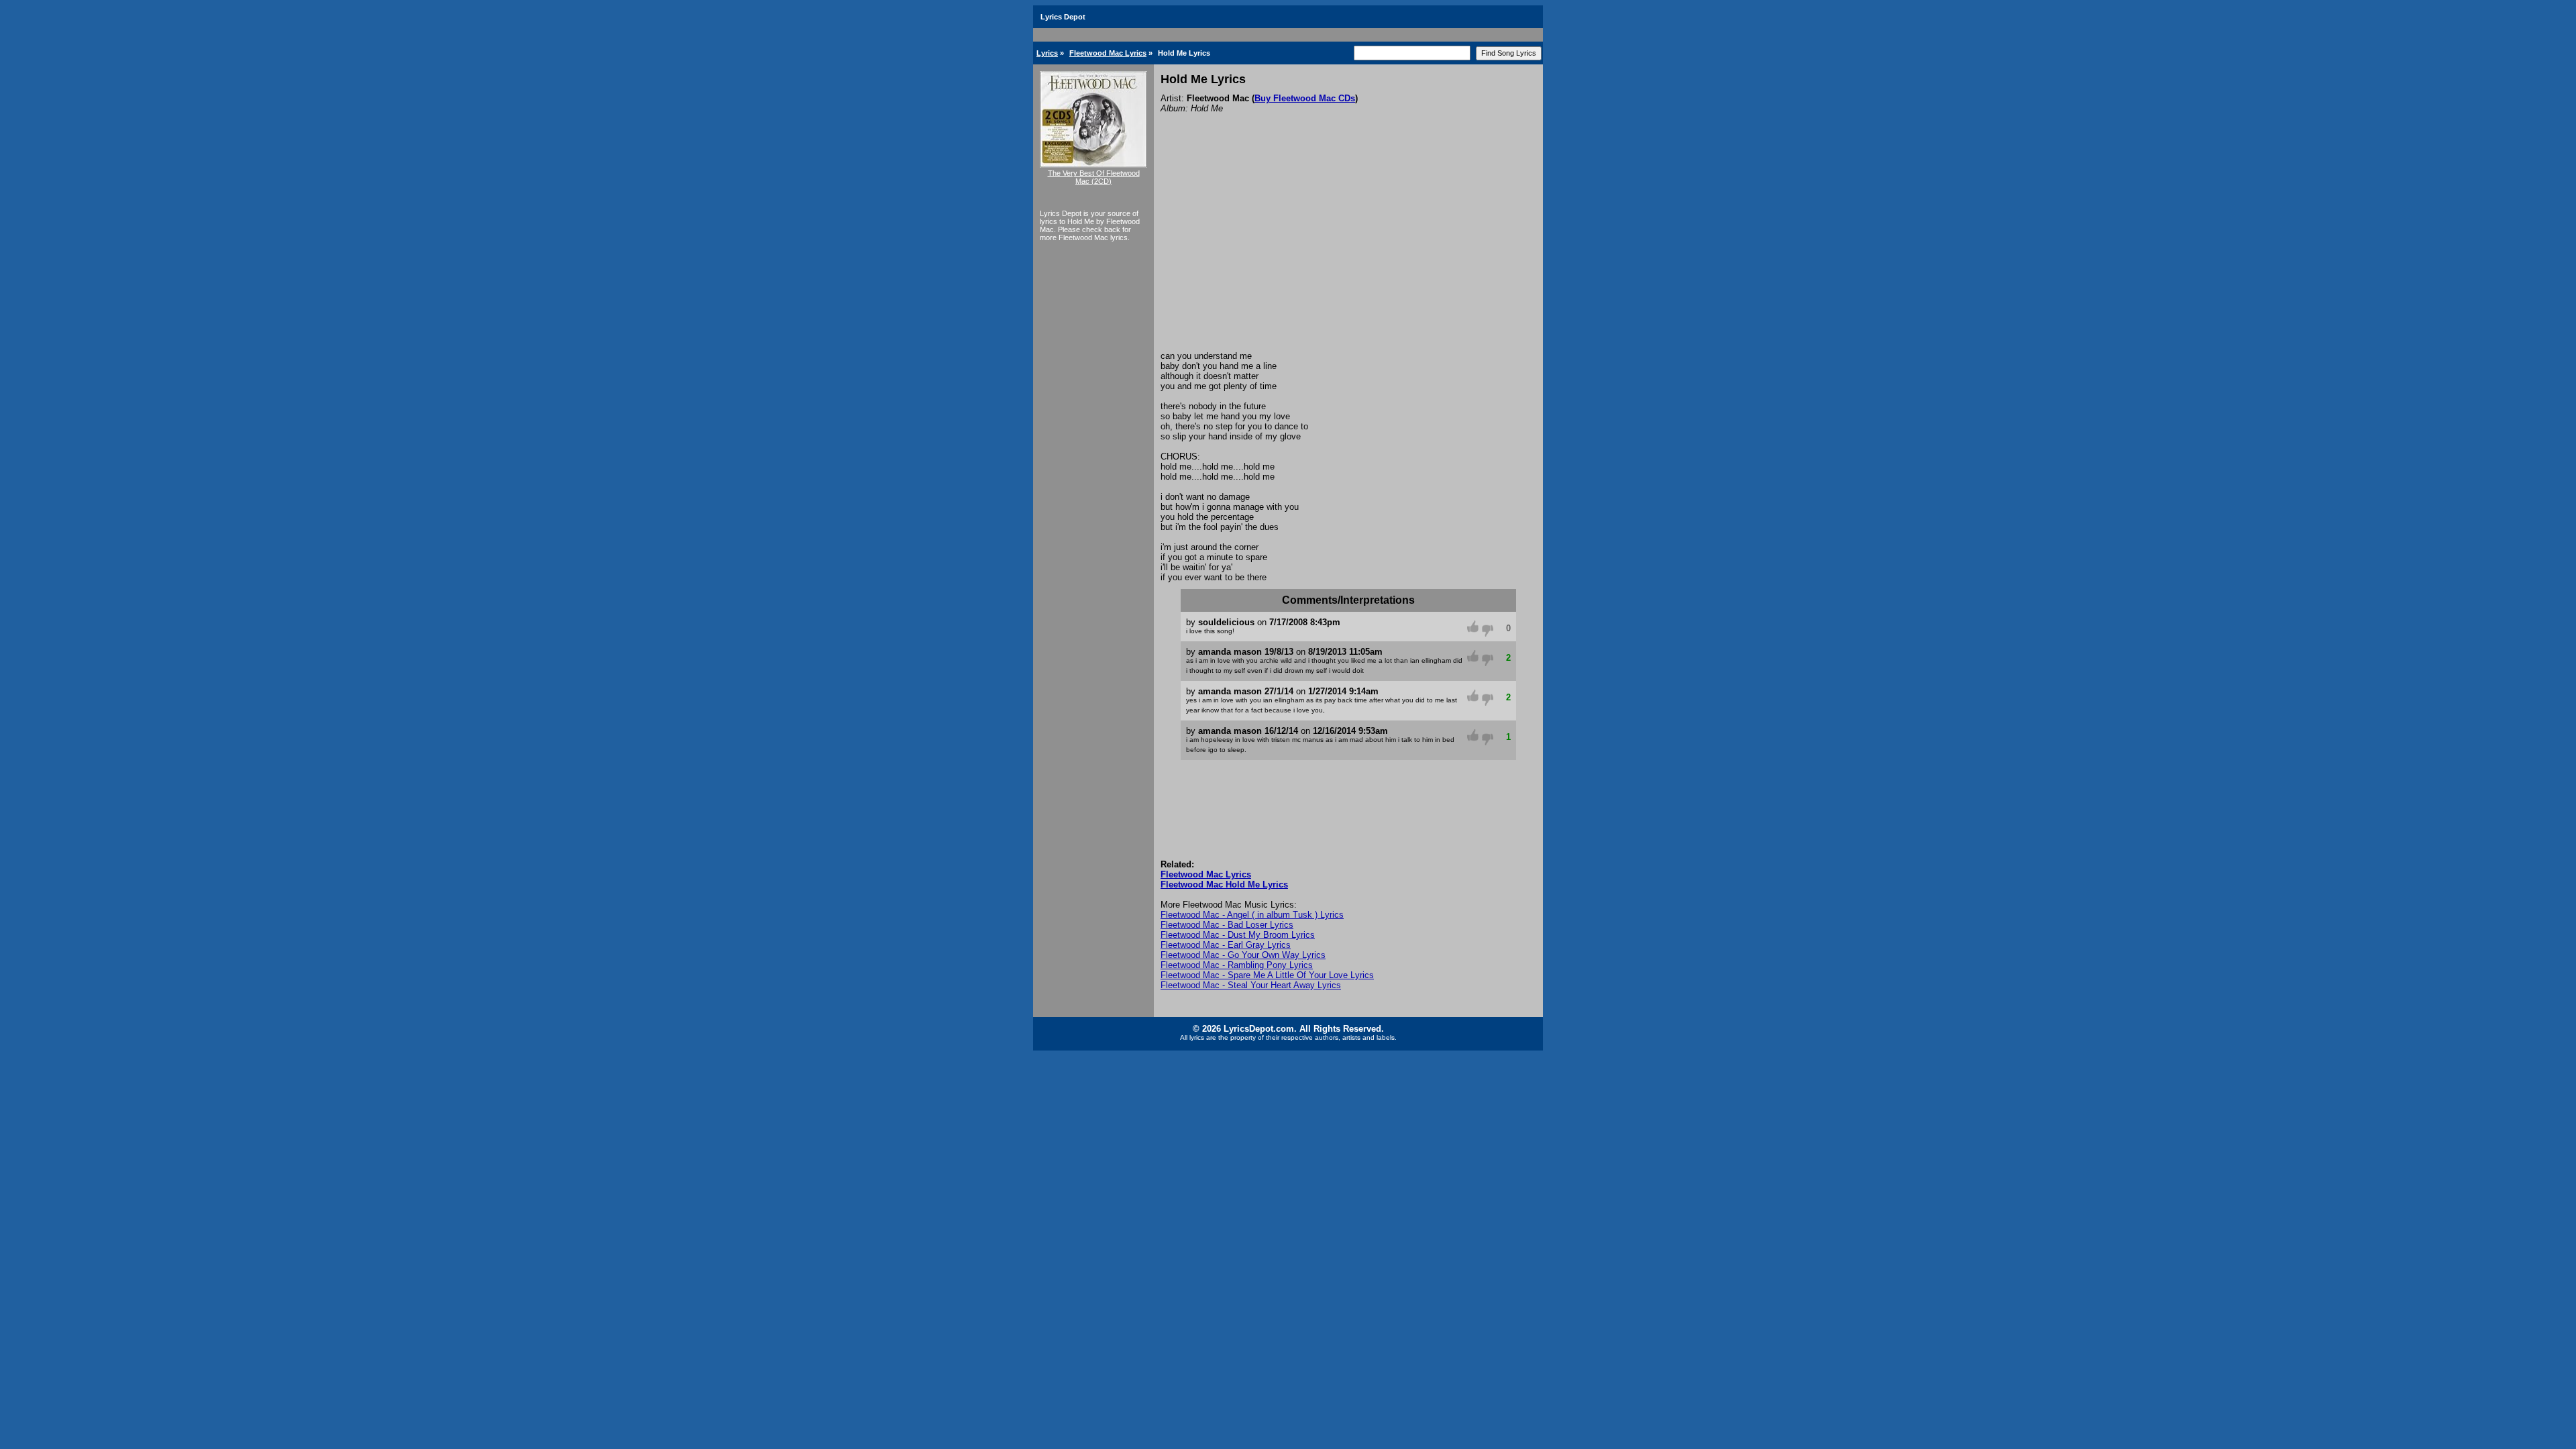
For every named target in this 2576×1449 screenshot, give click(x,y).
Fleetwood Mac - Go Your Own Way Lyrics (1243, 955)
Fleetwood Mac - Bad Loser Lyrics (1227, 925)
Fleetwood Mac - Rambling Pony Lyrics (1237, 965)
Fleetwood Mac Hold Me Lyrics (1224, 884)
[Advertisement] (1348, 250)
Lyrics (1047, 53)
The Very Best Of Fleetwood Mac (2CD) (1094, 177)
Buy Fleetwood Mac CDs (1305, 98)
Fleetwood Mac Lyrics (1108, 53)
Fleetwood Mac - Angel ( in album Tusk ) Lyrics (1252, 915)
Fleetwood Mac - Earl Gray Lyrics (1226, 945)
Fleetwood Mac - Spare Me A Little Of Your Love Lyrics (1267, 975)
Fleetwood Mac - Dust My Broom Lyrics (1238, 935)
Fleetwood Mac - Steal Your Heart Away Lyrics (1251, 985)
